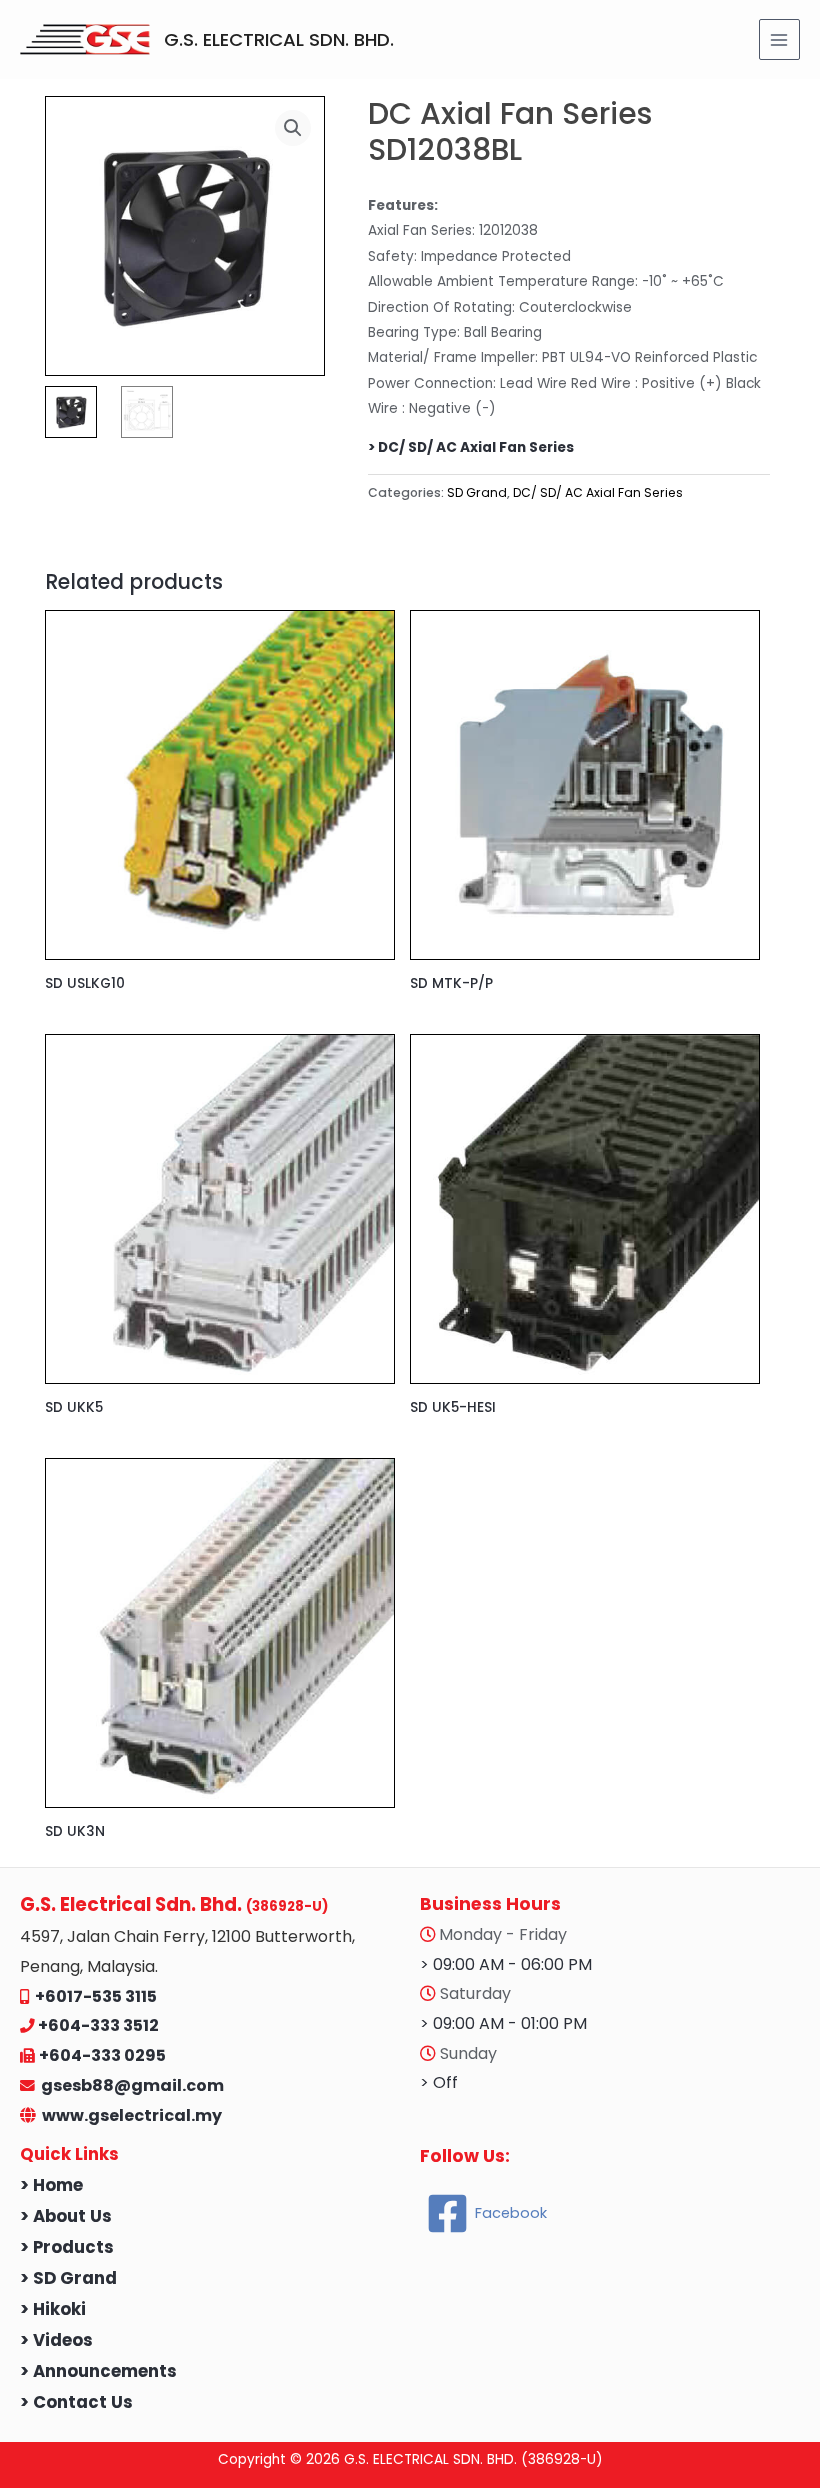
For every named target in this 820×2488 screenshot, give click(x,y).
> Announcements (98, 2371)
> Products (67, 2247)
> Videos (56, 2340)
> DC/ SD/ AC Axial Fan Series (471, 447)
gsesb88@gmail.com (129, 2085)
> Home (51, 2185)
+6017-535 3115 (96, 1996)
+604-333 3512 (98, 2025)
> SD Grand (68, 2278)
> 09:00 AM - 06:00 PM (506, 1964)
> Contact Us (76, 2402)
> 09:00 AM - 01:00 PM (503, 2023)
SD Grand (477, 492)
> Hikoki (53, 2309)
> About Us (66, 2216)
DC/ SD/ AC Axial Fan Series (598, 492)
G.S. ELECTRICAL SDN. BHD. (279, 39)
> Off (439, 2082)
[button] (293, 128)
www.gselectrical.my (132, 2115)
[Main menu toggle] (779, 39)
